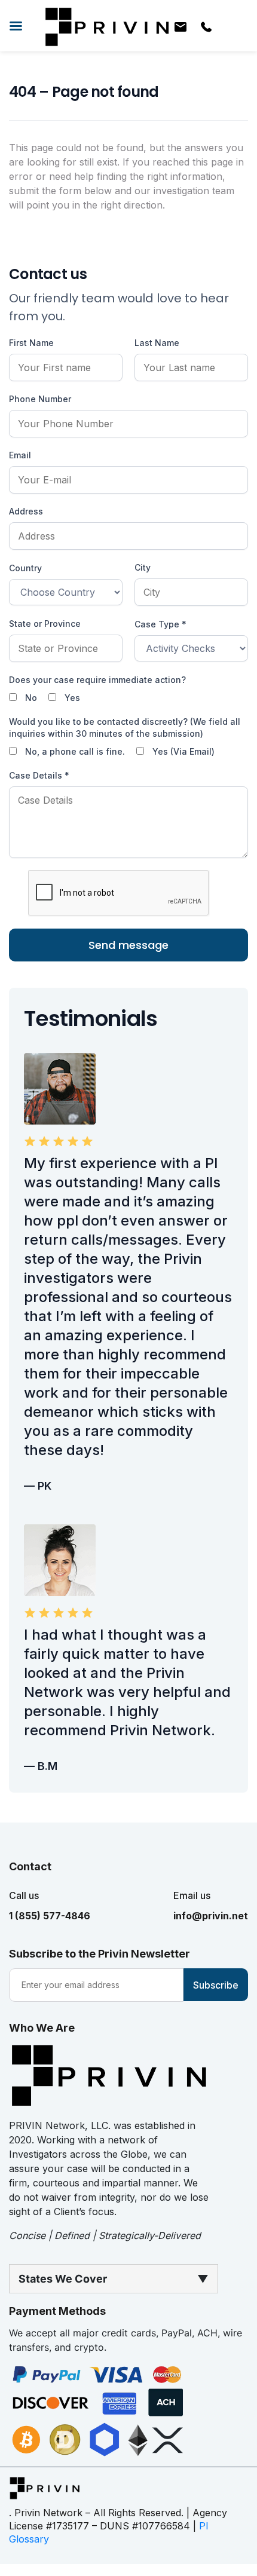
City (143, 567)
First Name (31, 343)
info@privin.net (211, 1916)
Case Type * (160, 624)
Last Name (157, 343)
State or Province (45, 624)
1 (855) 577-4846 (50, 1916)
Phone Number (40, 399)
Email (20, 455)
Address (26, 511)
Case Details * (39, 775)
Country (25, 568)
